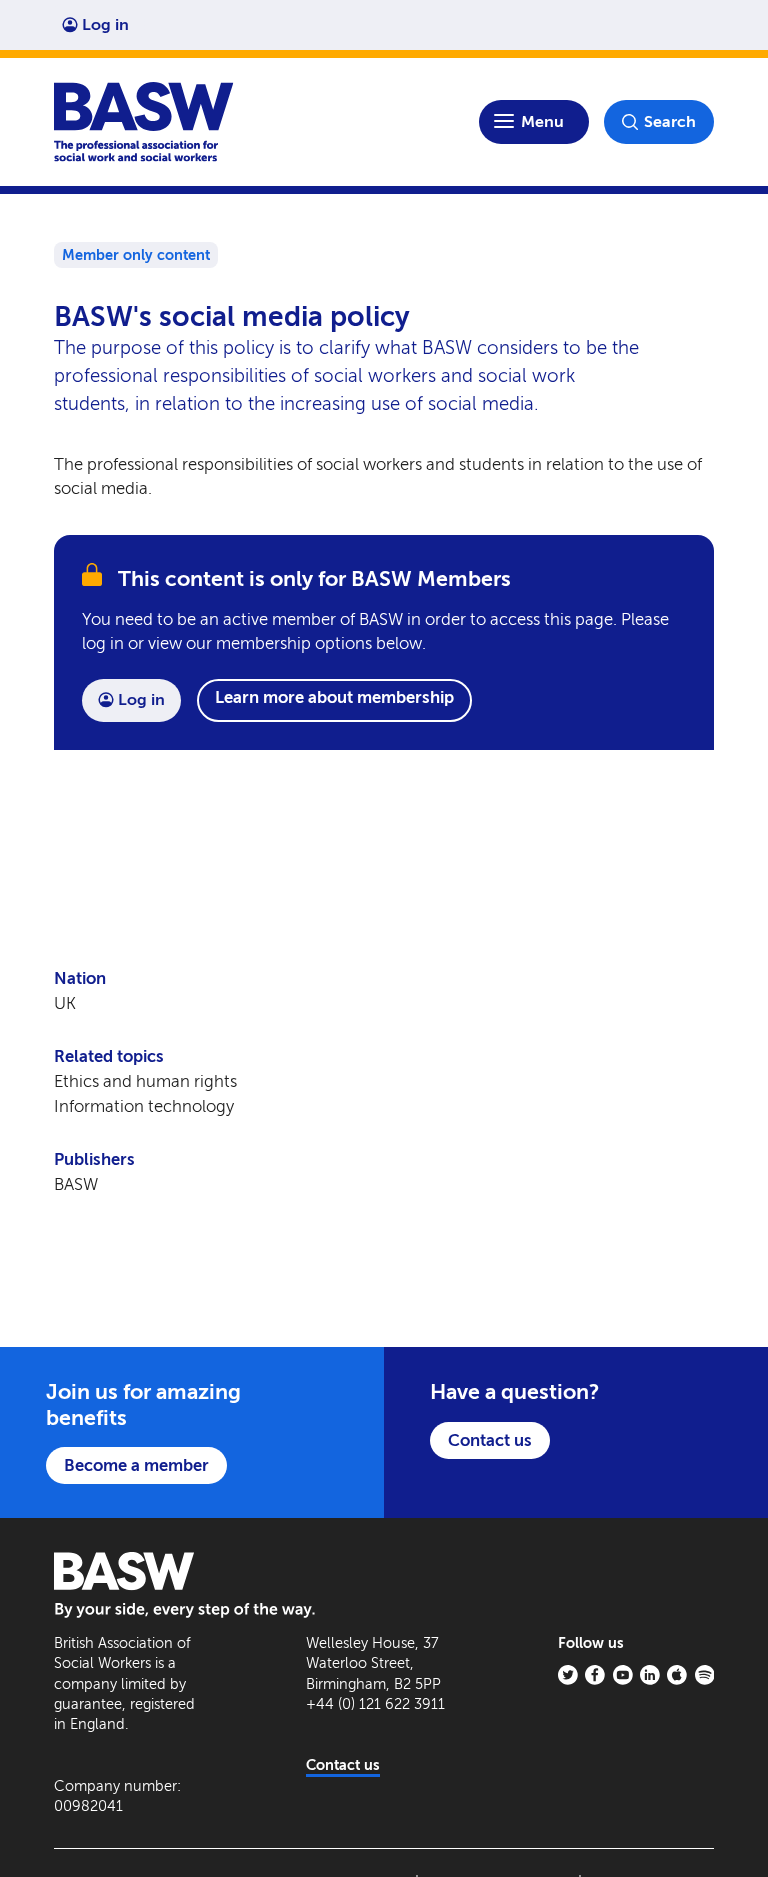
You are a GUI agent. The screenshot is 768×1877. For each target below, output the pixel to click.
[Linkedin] (650, 1675)
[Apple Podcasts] (677, 1675)
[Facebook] (595, 1675)
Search (670, 121)
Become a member (136, 1465)
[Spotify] (705, 1675)
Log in (105, 24)
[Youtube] (623, 1675)
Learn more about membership (334, 697)
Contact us (490, 1440)
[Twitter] (568, 1675)
